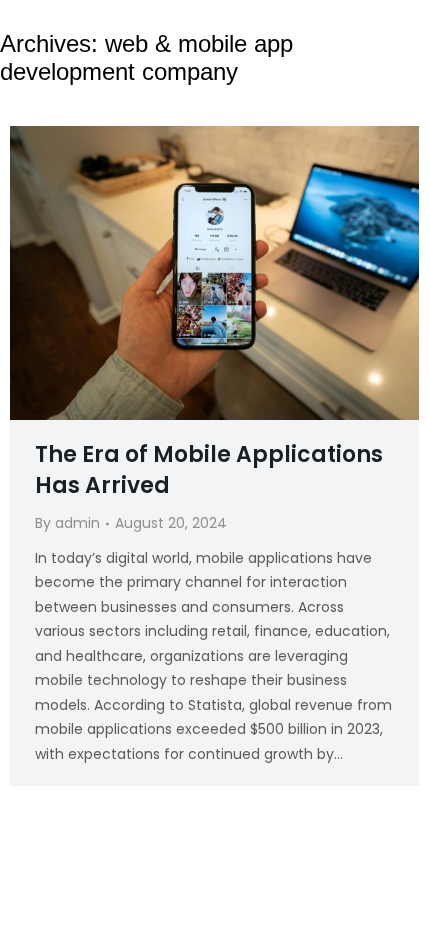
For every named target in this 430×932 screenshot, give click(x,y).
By (67, 523)
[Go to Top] (401, 893)
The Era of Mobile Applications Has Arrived (209, 470)
